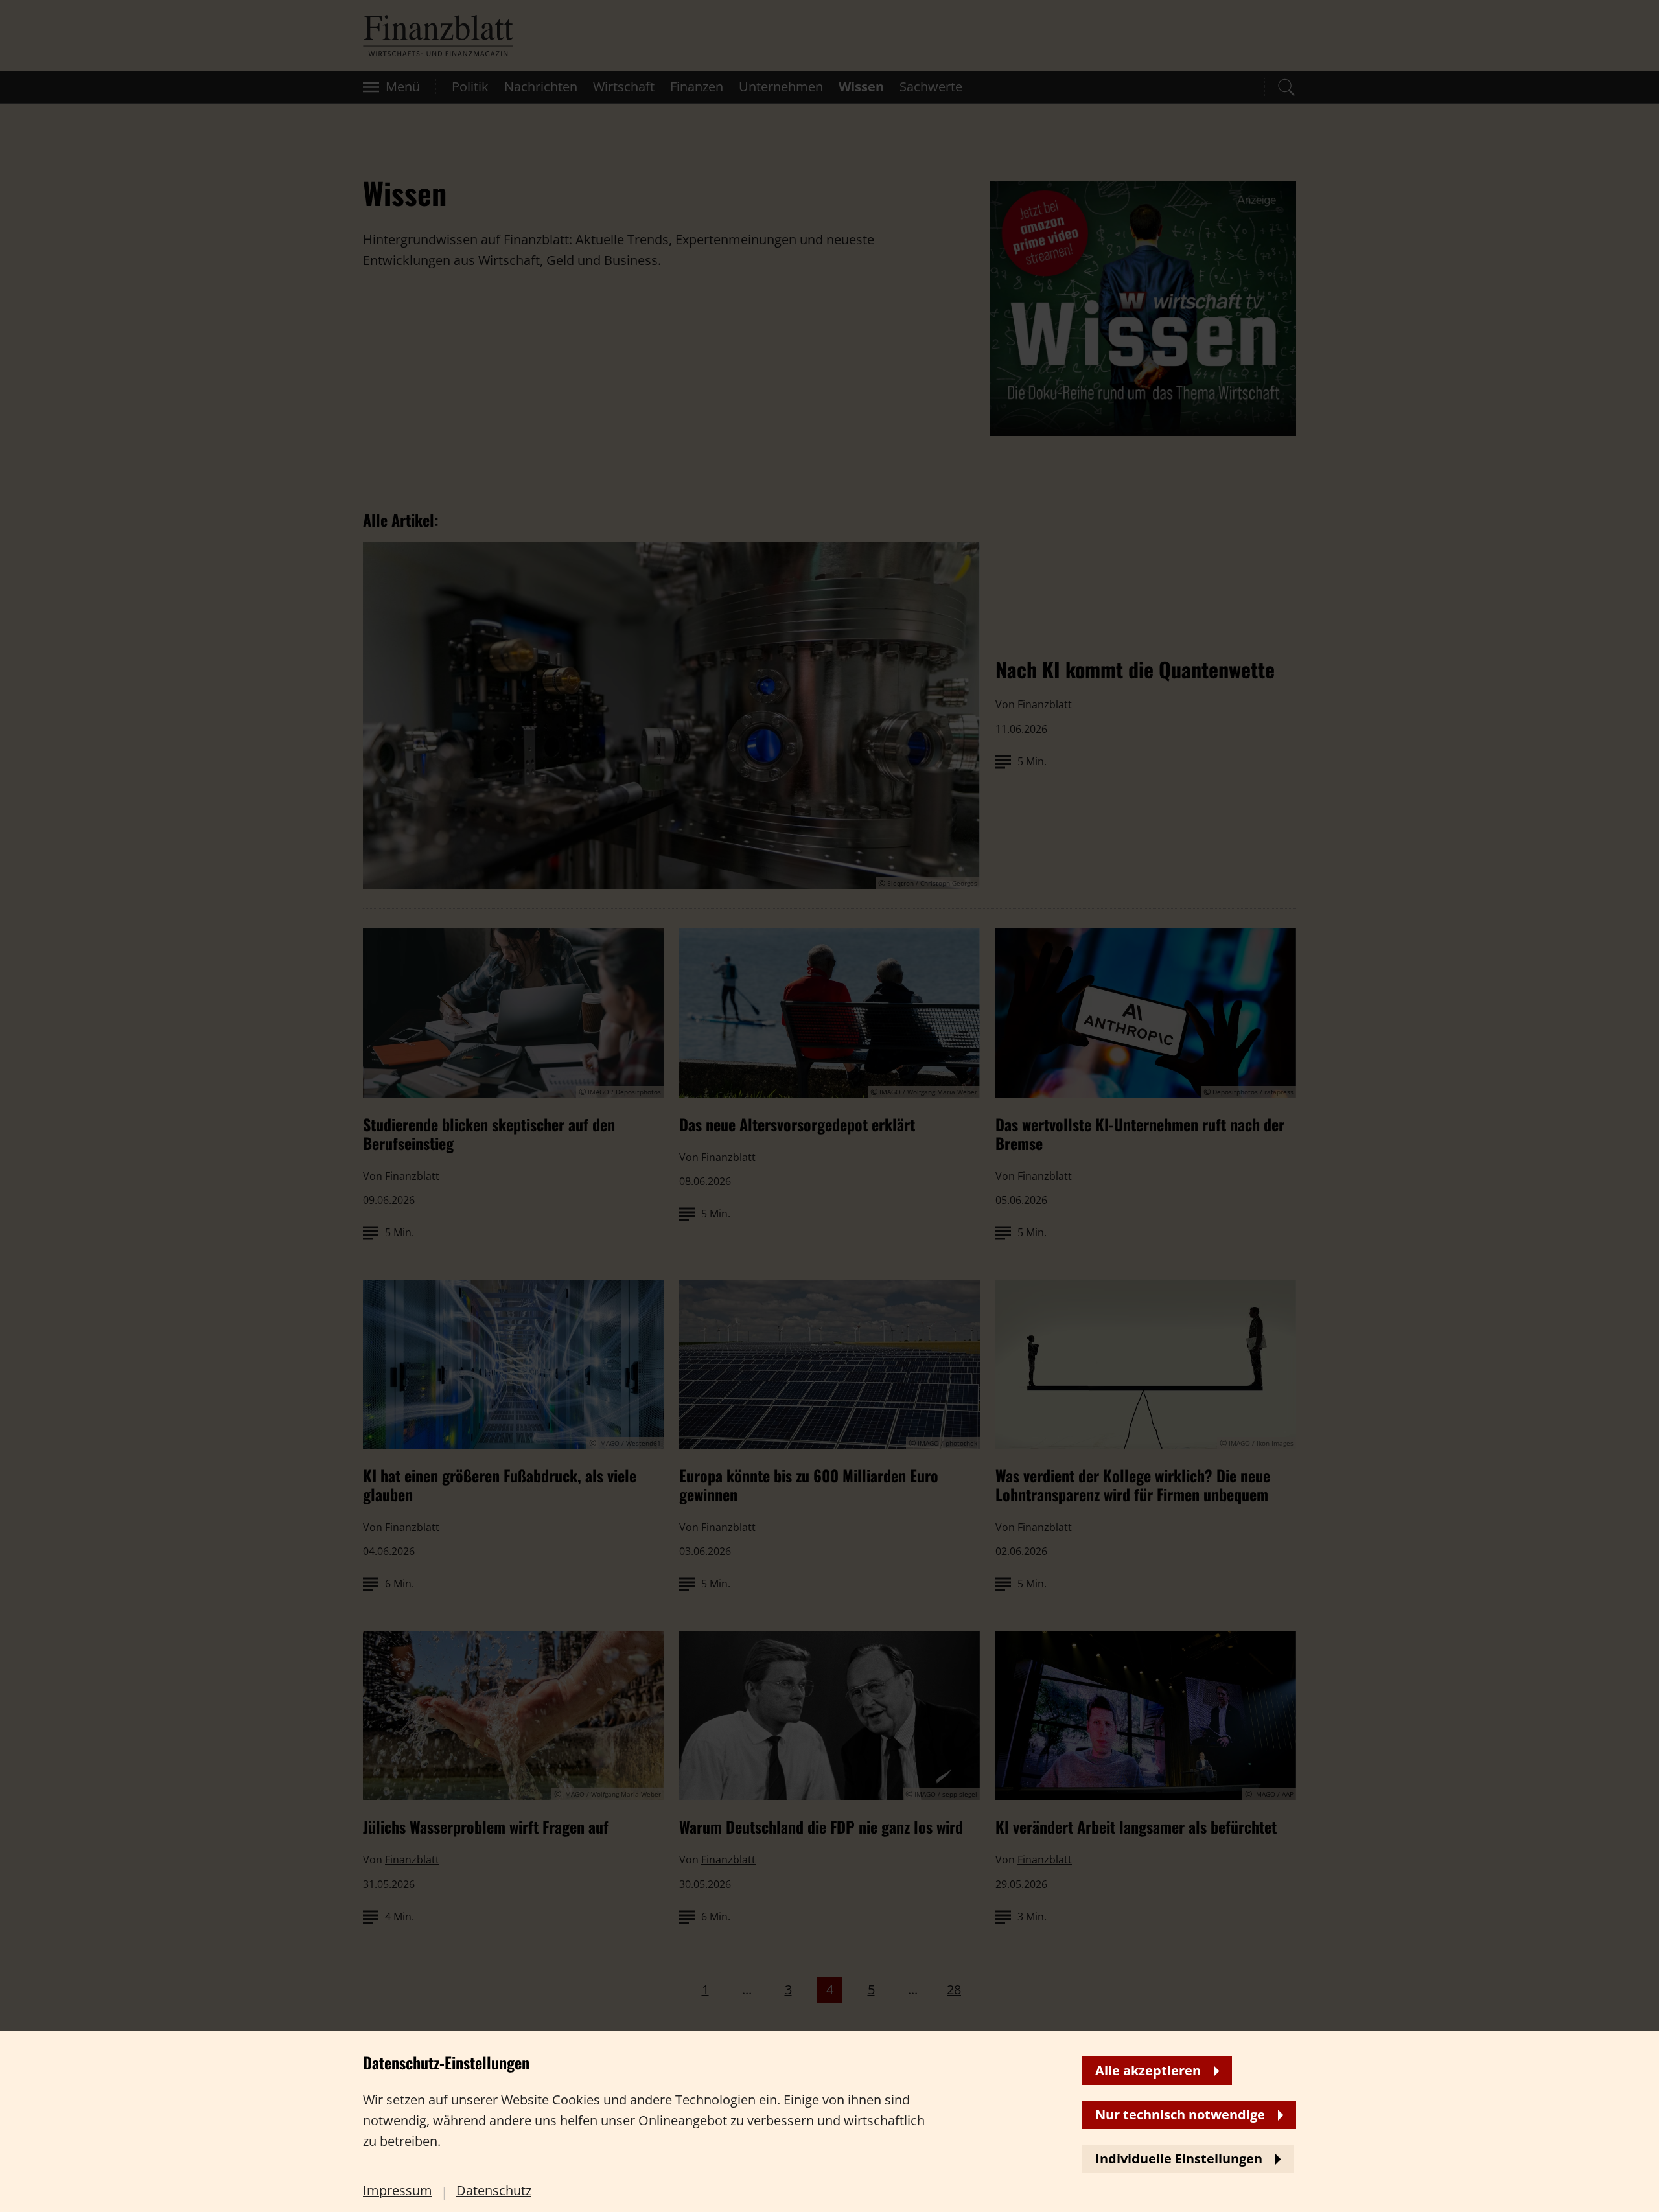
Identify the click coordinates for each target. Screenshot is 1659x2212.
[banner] (829, 1106)
